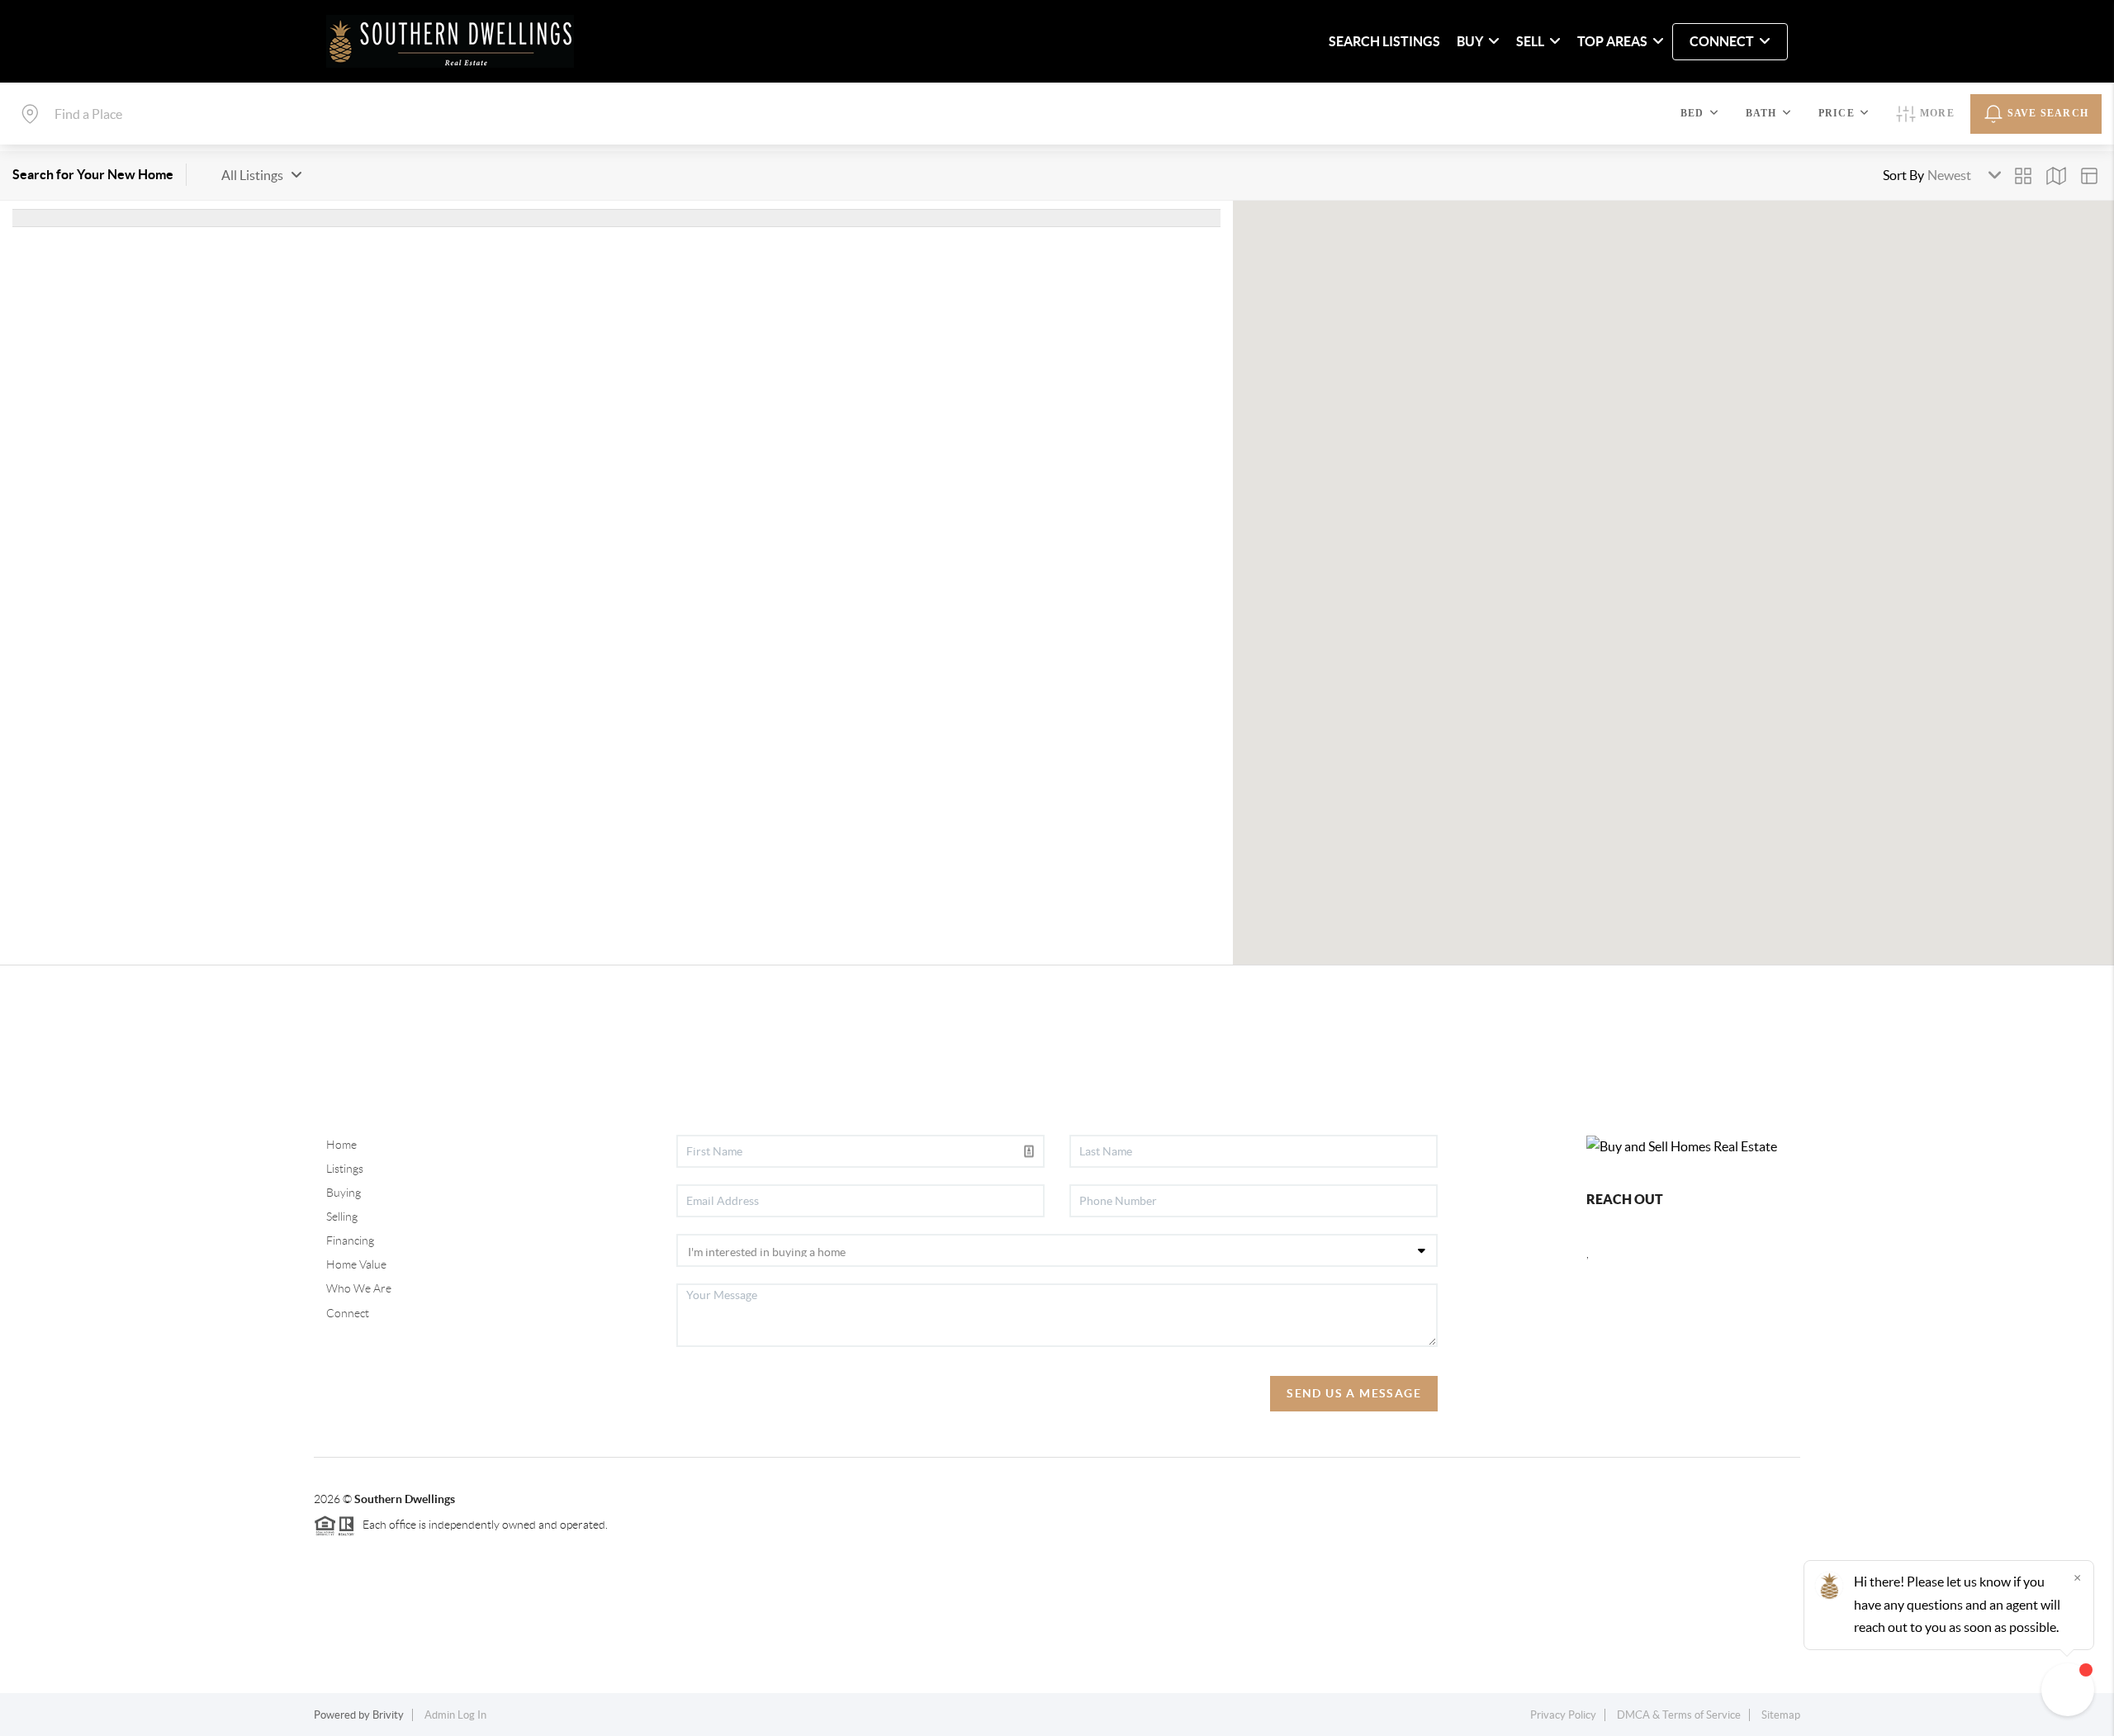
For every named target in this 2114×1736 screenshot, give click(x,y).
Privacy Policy (1563, 1715)
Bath (1761, 113)
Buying (344, 1193)
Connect (348, 1313)
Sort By (1903, 175)
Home (341, 1145)
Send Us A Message (1354, 1393)
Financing (350, 1240)
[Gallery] (2023, 176)
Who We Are (359, 1288)
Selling (342, 1217)
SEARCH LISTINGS (1384, 41)
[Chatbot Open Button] (2068, 1690)
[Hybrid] (2089, 176)
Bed (1692, 113)
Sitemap (1781, 1715)
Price (1837, 113)
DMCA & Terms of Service (1679, 1715)
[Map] (2056, 176)
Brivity (388, 1715)
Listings (345, 1169)
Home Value (356, 1264)
